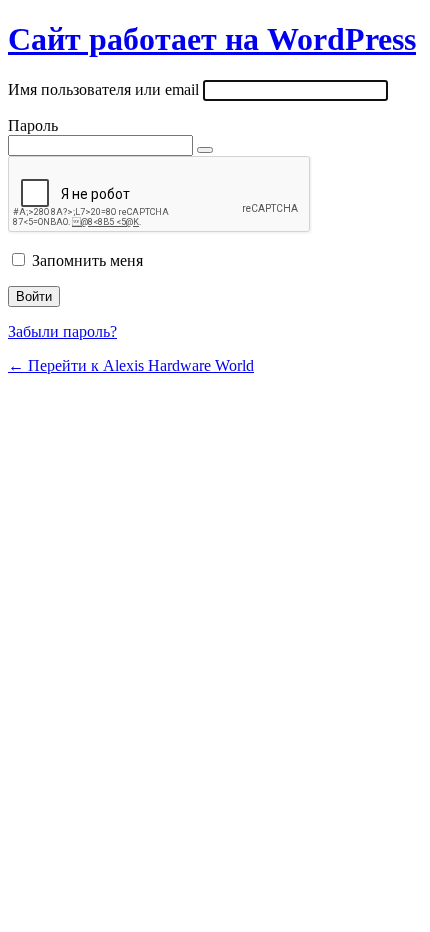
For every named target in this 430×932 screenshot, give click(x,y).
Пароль (33, 125)
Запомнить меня (87, 260)
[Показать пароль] (205, 150)
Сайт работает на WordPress (212, 39)
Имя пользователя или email (103, 89)
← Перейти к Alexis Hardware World (131, 365)
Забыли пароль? (62, 331)
